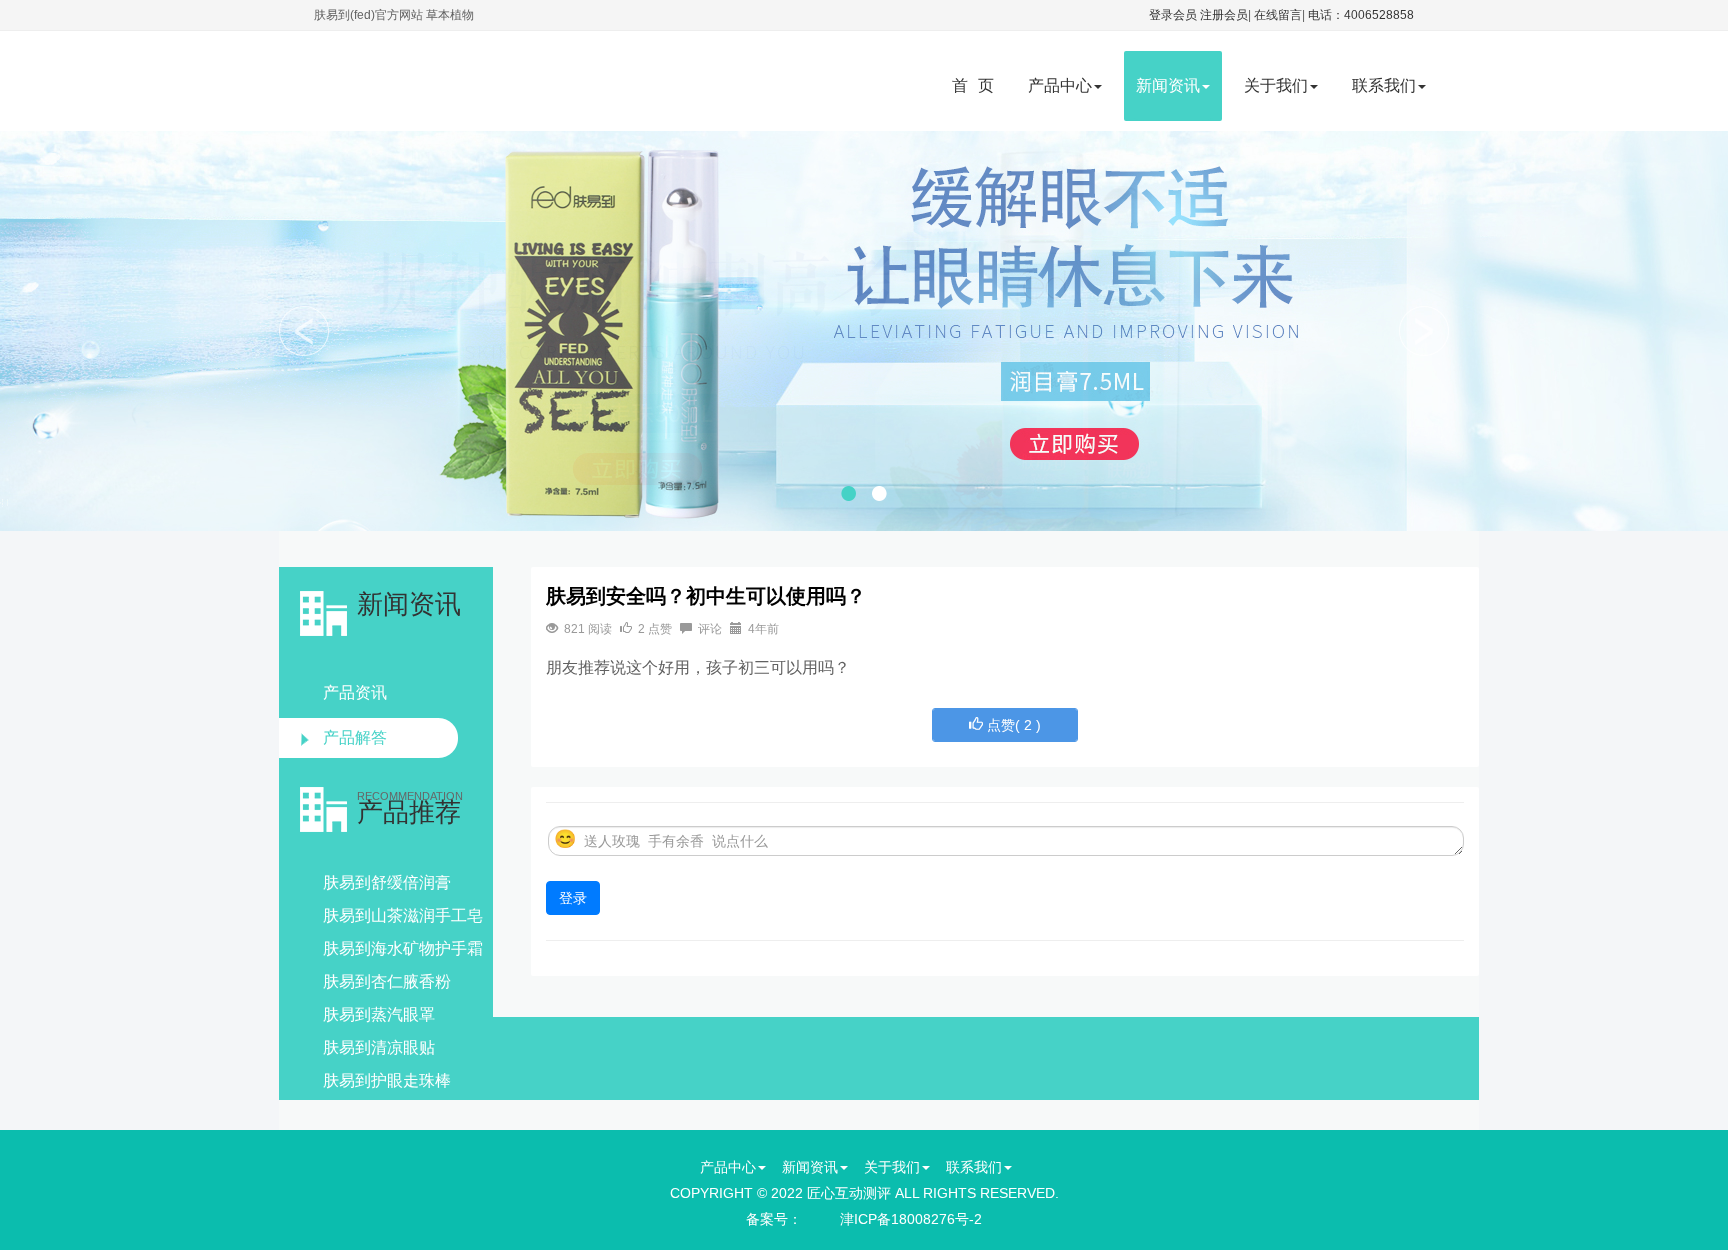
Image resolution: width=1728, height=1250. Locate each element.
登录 (573, 898)
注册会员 (1224, 15)
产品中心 (1060, 85)
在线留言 (1278, 15)
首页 (978, 85)
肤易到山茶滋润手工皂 (403, 915)
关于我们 (1276, 85)
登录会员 (1173, 15)
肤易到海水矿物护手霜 (403, 948)
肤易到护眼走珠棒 (387, 1080)
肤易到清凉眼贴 (379, 1047)
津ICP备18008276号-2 (911, 1219)
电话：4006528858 (1361, 15)
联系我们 (1384, 85)
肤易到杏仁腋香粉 (387, 981)
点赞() (1012, 725)
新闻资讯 (1168, 85)
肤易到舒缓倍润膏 (387, 882)
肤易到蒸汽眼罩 (379, 1014)
